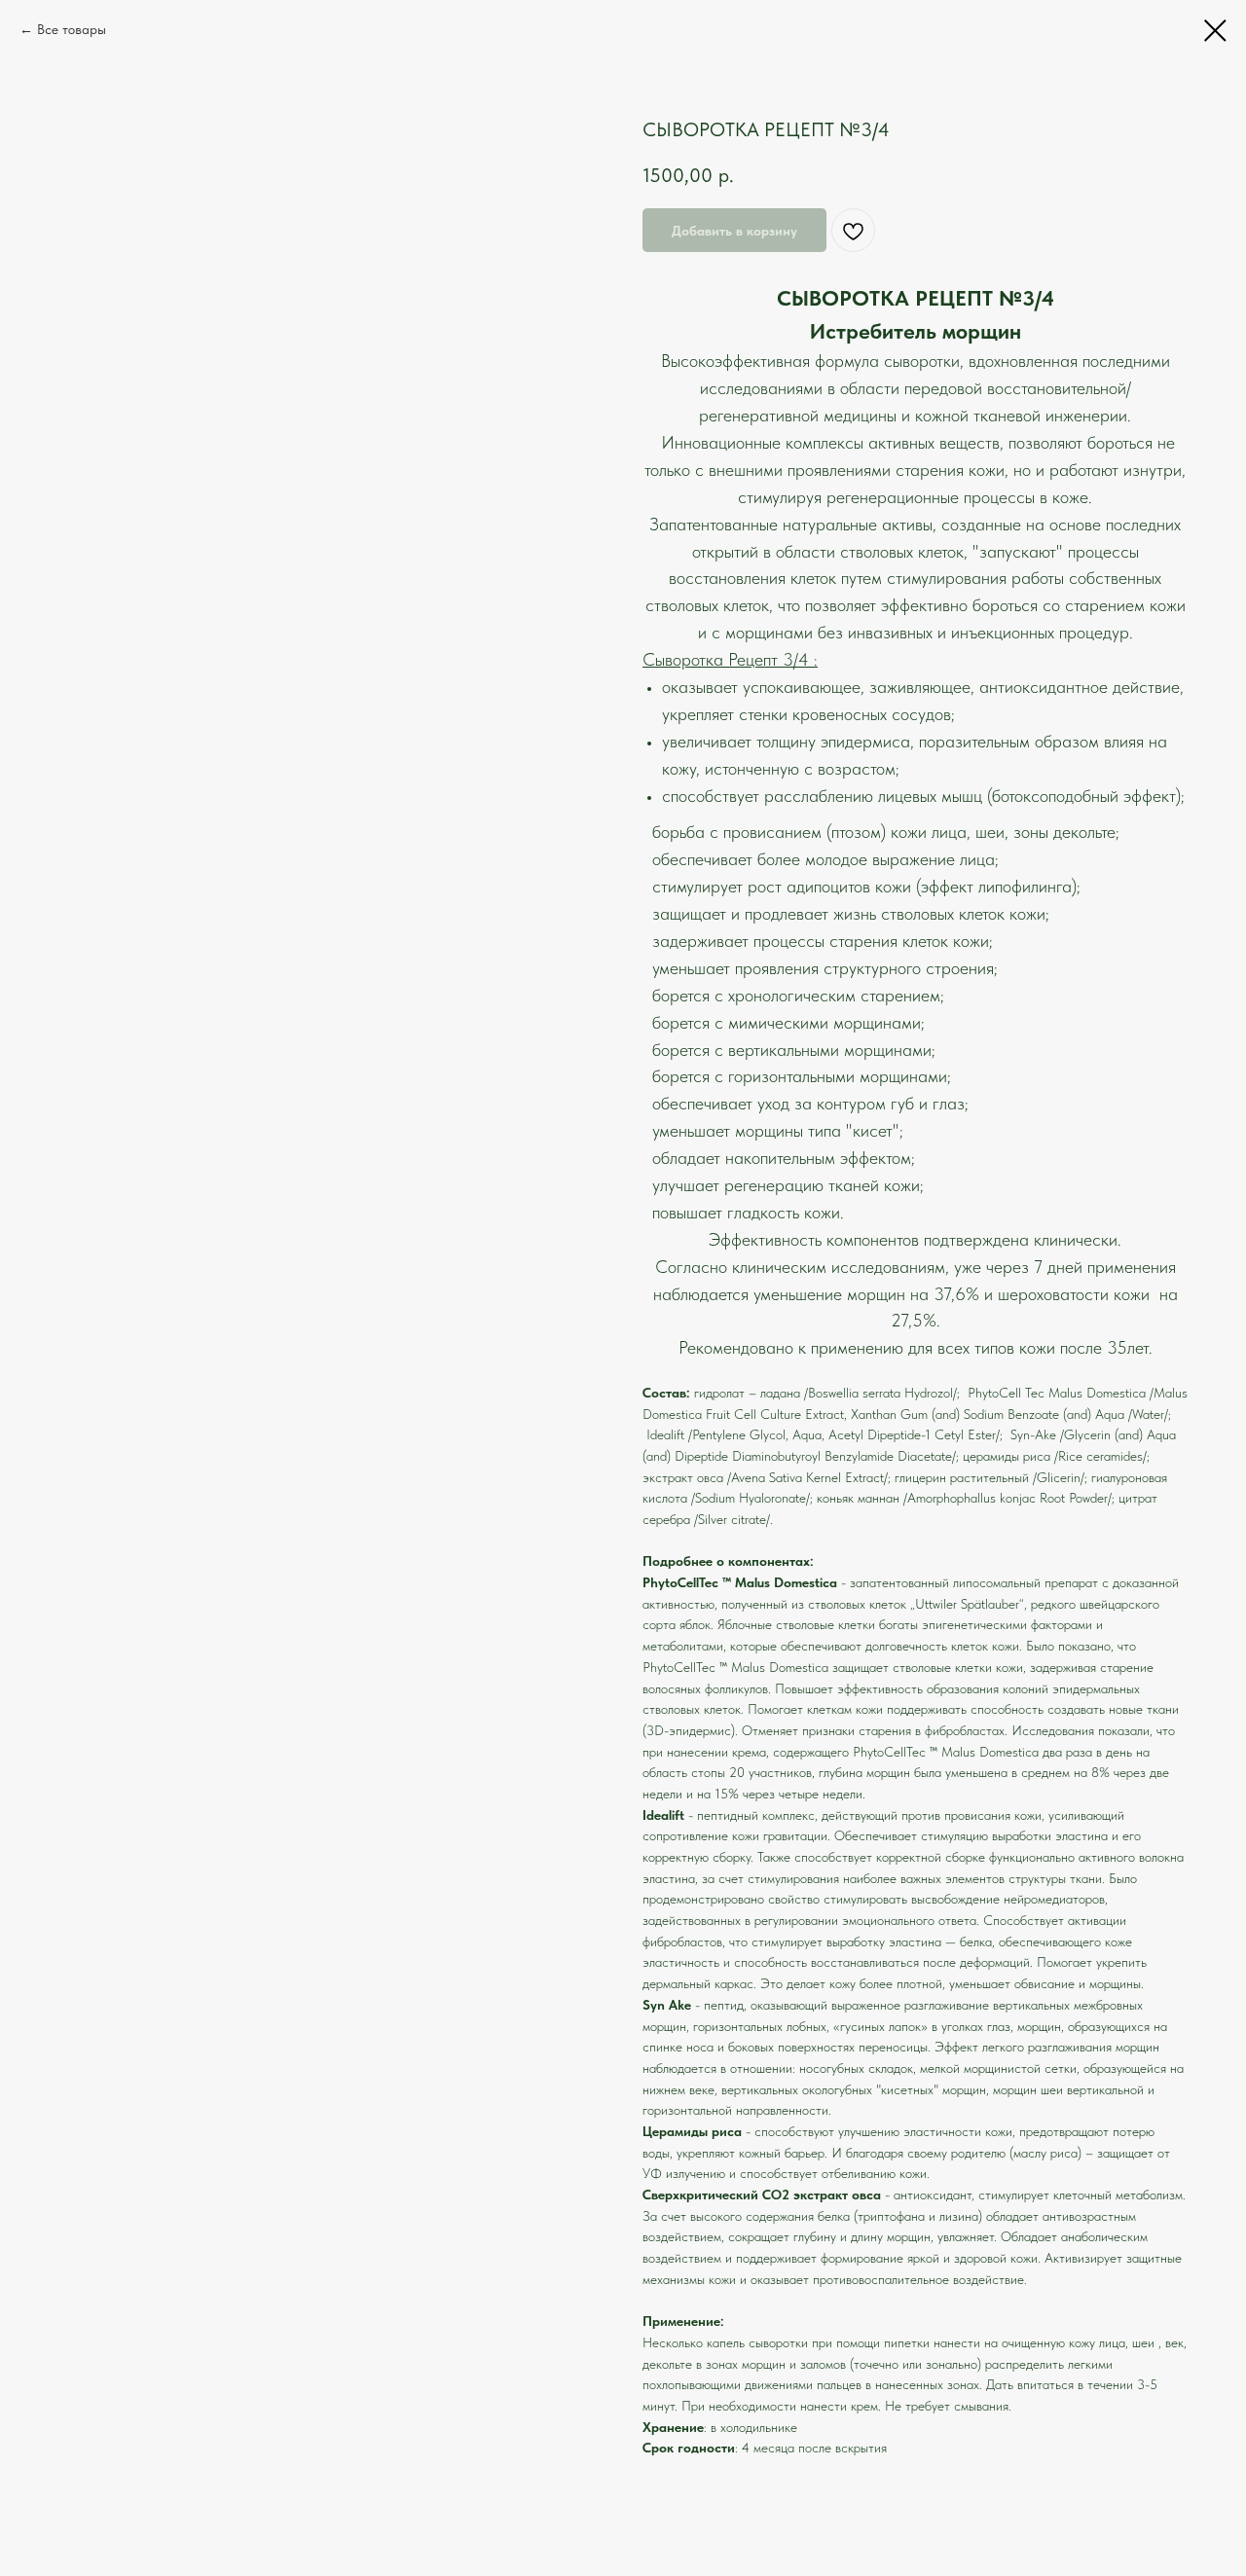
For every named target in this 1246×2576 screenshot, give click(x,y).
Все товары (72, 29)
